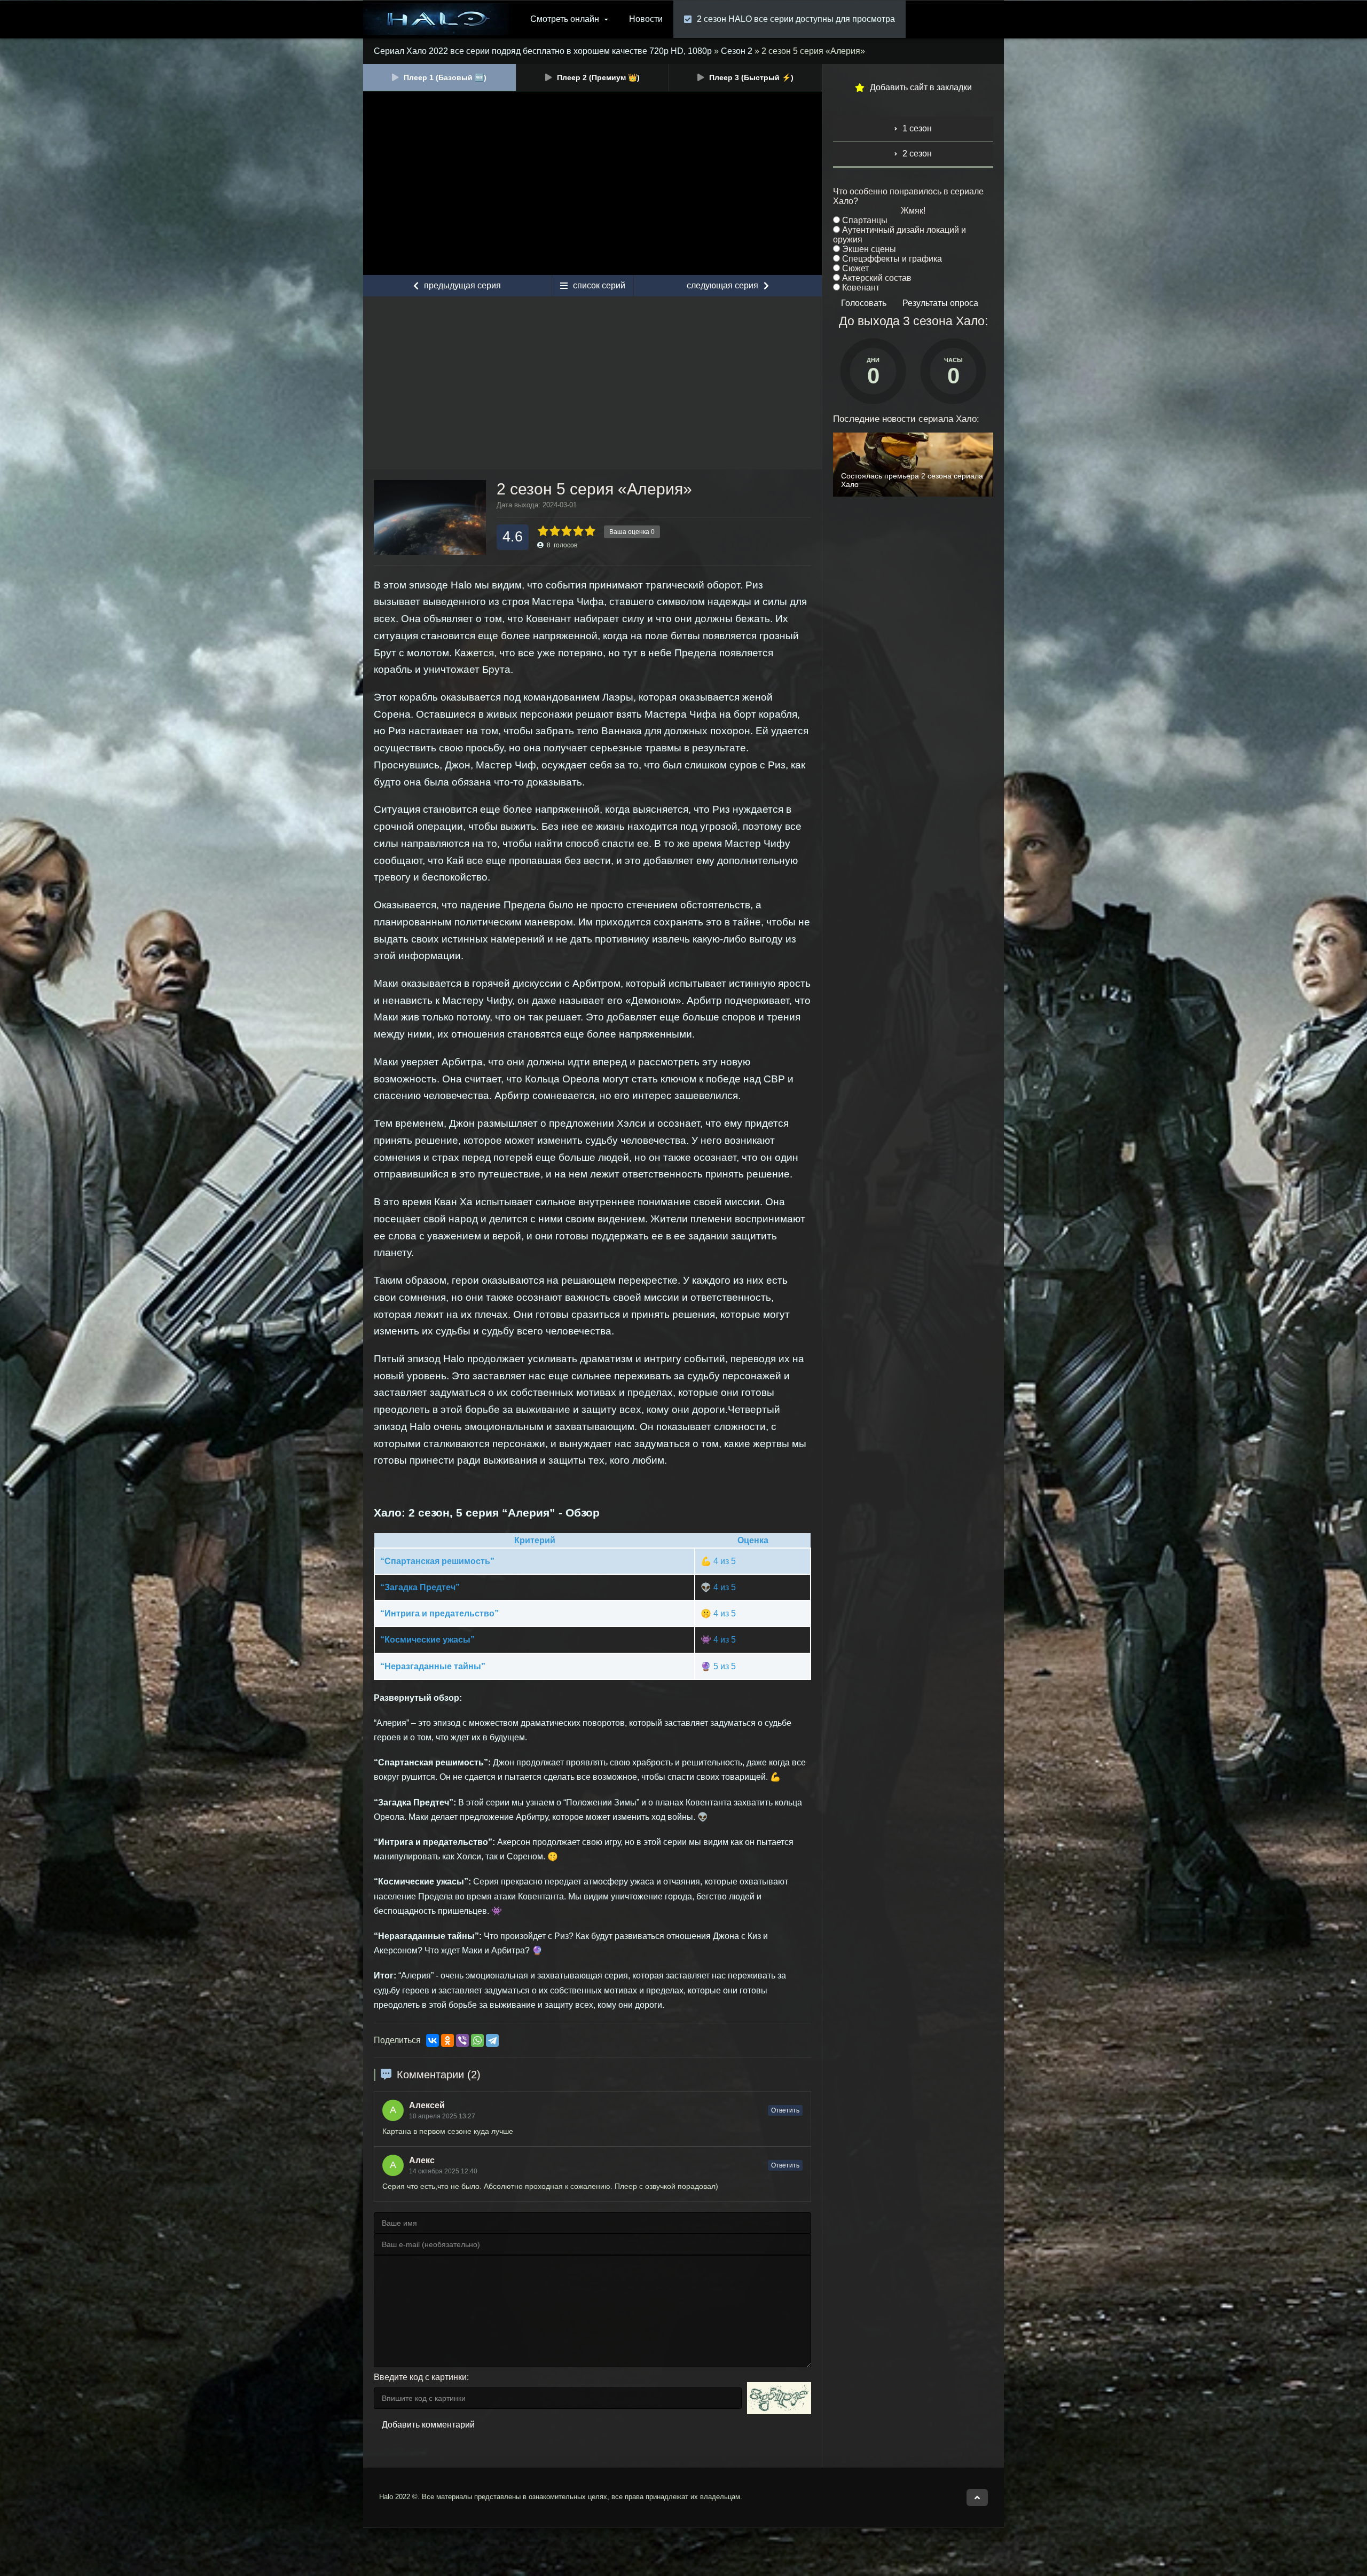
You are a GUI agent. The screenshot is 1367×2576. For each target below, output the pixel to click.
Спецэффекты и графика (891, 259)
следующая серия (722, 285)
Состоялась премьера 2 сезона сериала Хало (912, 480)
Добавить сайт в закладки (921, 87)
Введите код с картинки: (421, 2377)
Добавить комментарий (428, 2425)
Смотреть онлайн (565, 19)
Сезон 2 (737, 51)
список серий (599, 285)
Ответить (785, 2110)
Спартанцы (864, 220)
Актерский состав (876, 278)
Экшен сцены (868, 249)
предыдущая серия (462, 285)
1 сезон (917, 128)
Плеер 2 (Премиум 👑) (598, 77)
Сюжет (854, 268)
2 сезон (917, 154)
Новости (646, 19)
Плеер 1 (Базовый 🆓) (445, 77)
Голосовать (864, 303)
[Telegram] (492, 2040)
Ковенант (860, 288)
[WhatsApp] (477, 2040)
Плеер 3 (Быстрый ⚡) (751, 77)
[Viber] (462, 2040)
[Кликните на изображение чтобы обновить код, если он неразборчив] (779, 2398)
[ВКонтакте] (433, 2040)
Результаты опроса (940, 303)
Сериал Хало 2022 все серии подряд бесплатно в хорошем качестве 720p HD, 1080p (543, 51)
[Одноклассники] (447, 2040)
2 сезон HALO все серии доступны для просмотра (796, 19)
